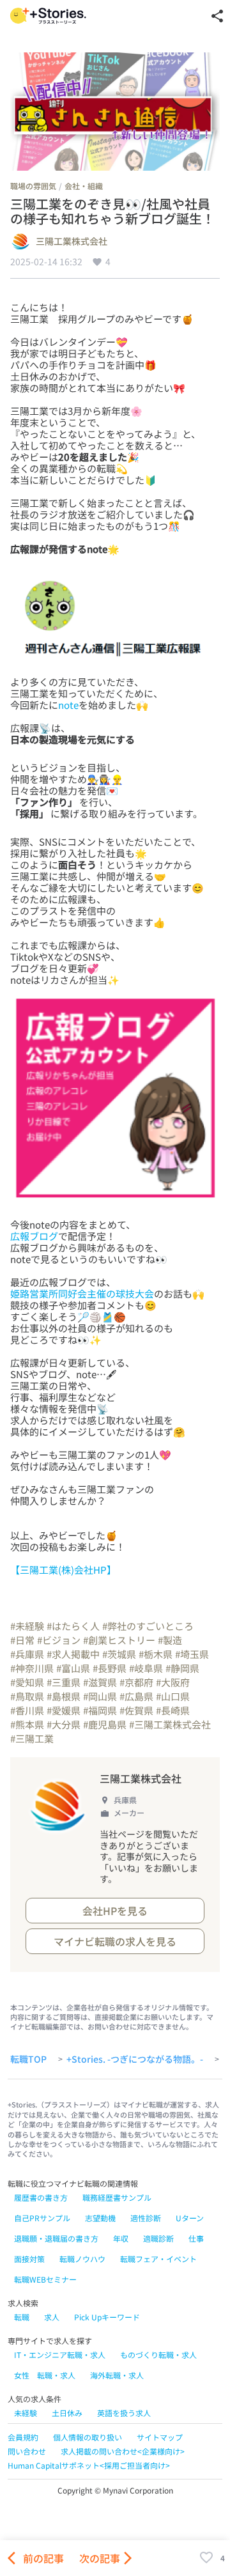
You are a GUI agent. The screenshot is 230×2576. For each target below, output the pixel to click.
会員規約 (23, 2437)
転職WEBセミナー (45, 2279)
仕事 (196, 2238)
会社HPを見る (115, 1911)
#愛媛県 (64, 1710)
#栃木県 (156, 1654)
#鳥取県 (27, 1696)
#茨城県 (119, 1654)
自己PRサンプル (42, 2218)
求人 (52, 2317)
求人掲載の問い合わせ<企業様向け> (123, 2451)
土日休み (67, 2413)
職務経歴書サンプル (117, 2197)
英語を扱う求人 (124, 2413)
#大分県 (64, 1724)
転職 (22, 2317)
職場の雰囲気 (33, 186)
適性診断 (146, 2218)
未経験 (26, 2413)
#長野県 (110, 1668)
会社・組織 (84, 186)
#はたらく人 (73, 1626)
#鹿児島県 (105, 1724)
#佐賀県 (136, 1710)
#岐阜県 (146, 1668)
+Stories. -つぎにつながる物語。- (135, 2060)
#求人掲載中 (73, 1654)
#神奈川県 (32, 1668)
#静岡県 (182, 1668)
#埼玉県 (192, 1654)
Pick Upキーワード (107, 2317)
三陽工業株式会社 (72, 242)
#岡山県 (100, 1696)
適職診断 (158, 2238)
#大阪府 (173, 1682)
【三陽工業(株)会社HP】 (63, 1570)
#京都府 (136, 1682)
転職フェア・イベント (158, 2259)
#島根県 (64, 1696)
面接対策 (29, 2259)
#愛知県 (27, 1682)
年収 (121, 2238)
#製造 (170, 1640)
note (68, 705)
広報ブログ (34, 1236)
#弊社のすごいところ (148, 1626)
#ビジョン (59, 1640)
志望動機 (100, 2218)
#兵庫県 (27, 1654)
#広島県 (136, 1696)
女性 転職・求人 (45, 2375)
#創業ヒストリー (119, 1640)
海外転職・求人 (117, 2375)
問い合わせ (27, 2451)
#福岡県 (100, 1710)
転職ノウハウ (82, 2259)
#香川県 (27, 1710)
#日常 (22, 1640)
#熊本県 (27, 1724)
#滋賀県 (100, 1682)
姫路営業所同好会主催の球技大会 (82, 1293)
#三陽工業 (32, 1738)
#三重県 (64, 1682)
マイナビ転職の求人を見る (115, 1941)
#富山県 (73, 1668)
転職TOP (28, 2060)
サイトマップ (160, 2437)
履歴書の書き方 (41, 2197)
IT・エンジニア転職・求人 (60, 2355)
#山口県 (173, 1696)
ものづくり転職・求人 (158, 2355)
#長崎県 (173, 1710)
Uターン (190, 2218)
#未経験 (27, 1626)
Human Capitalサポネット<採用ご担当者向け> (89, 2465)
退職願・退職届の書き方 (56, 2238)
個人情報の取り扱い (88, 2437)
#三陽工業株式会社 (170, 1724)
